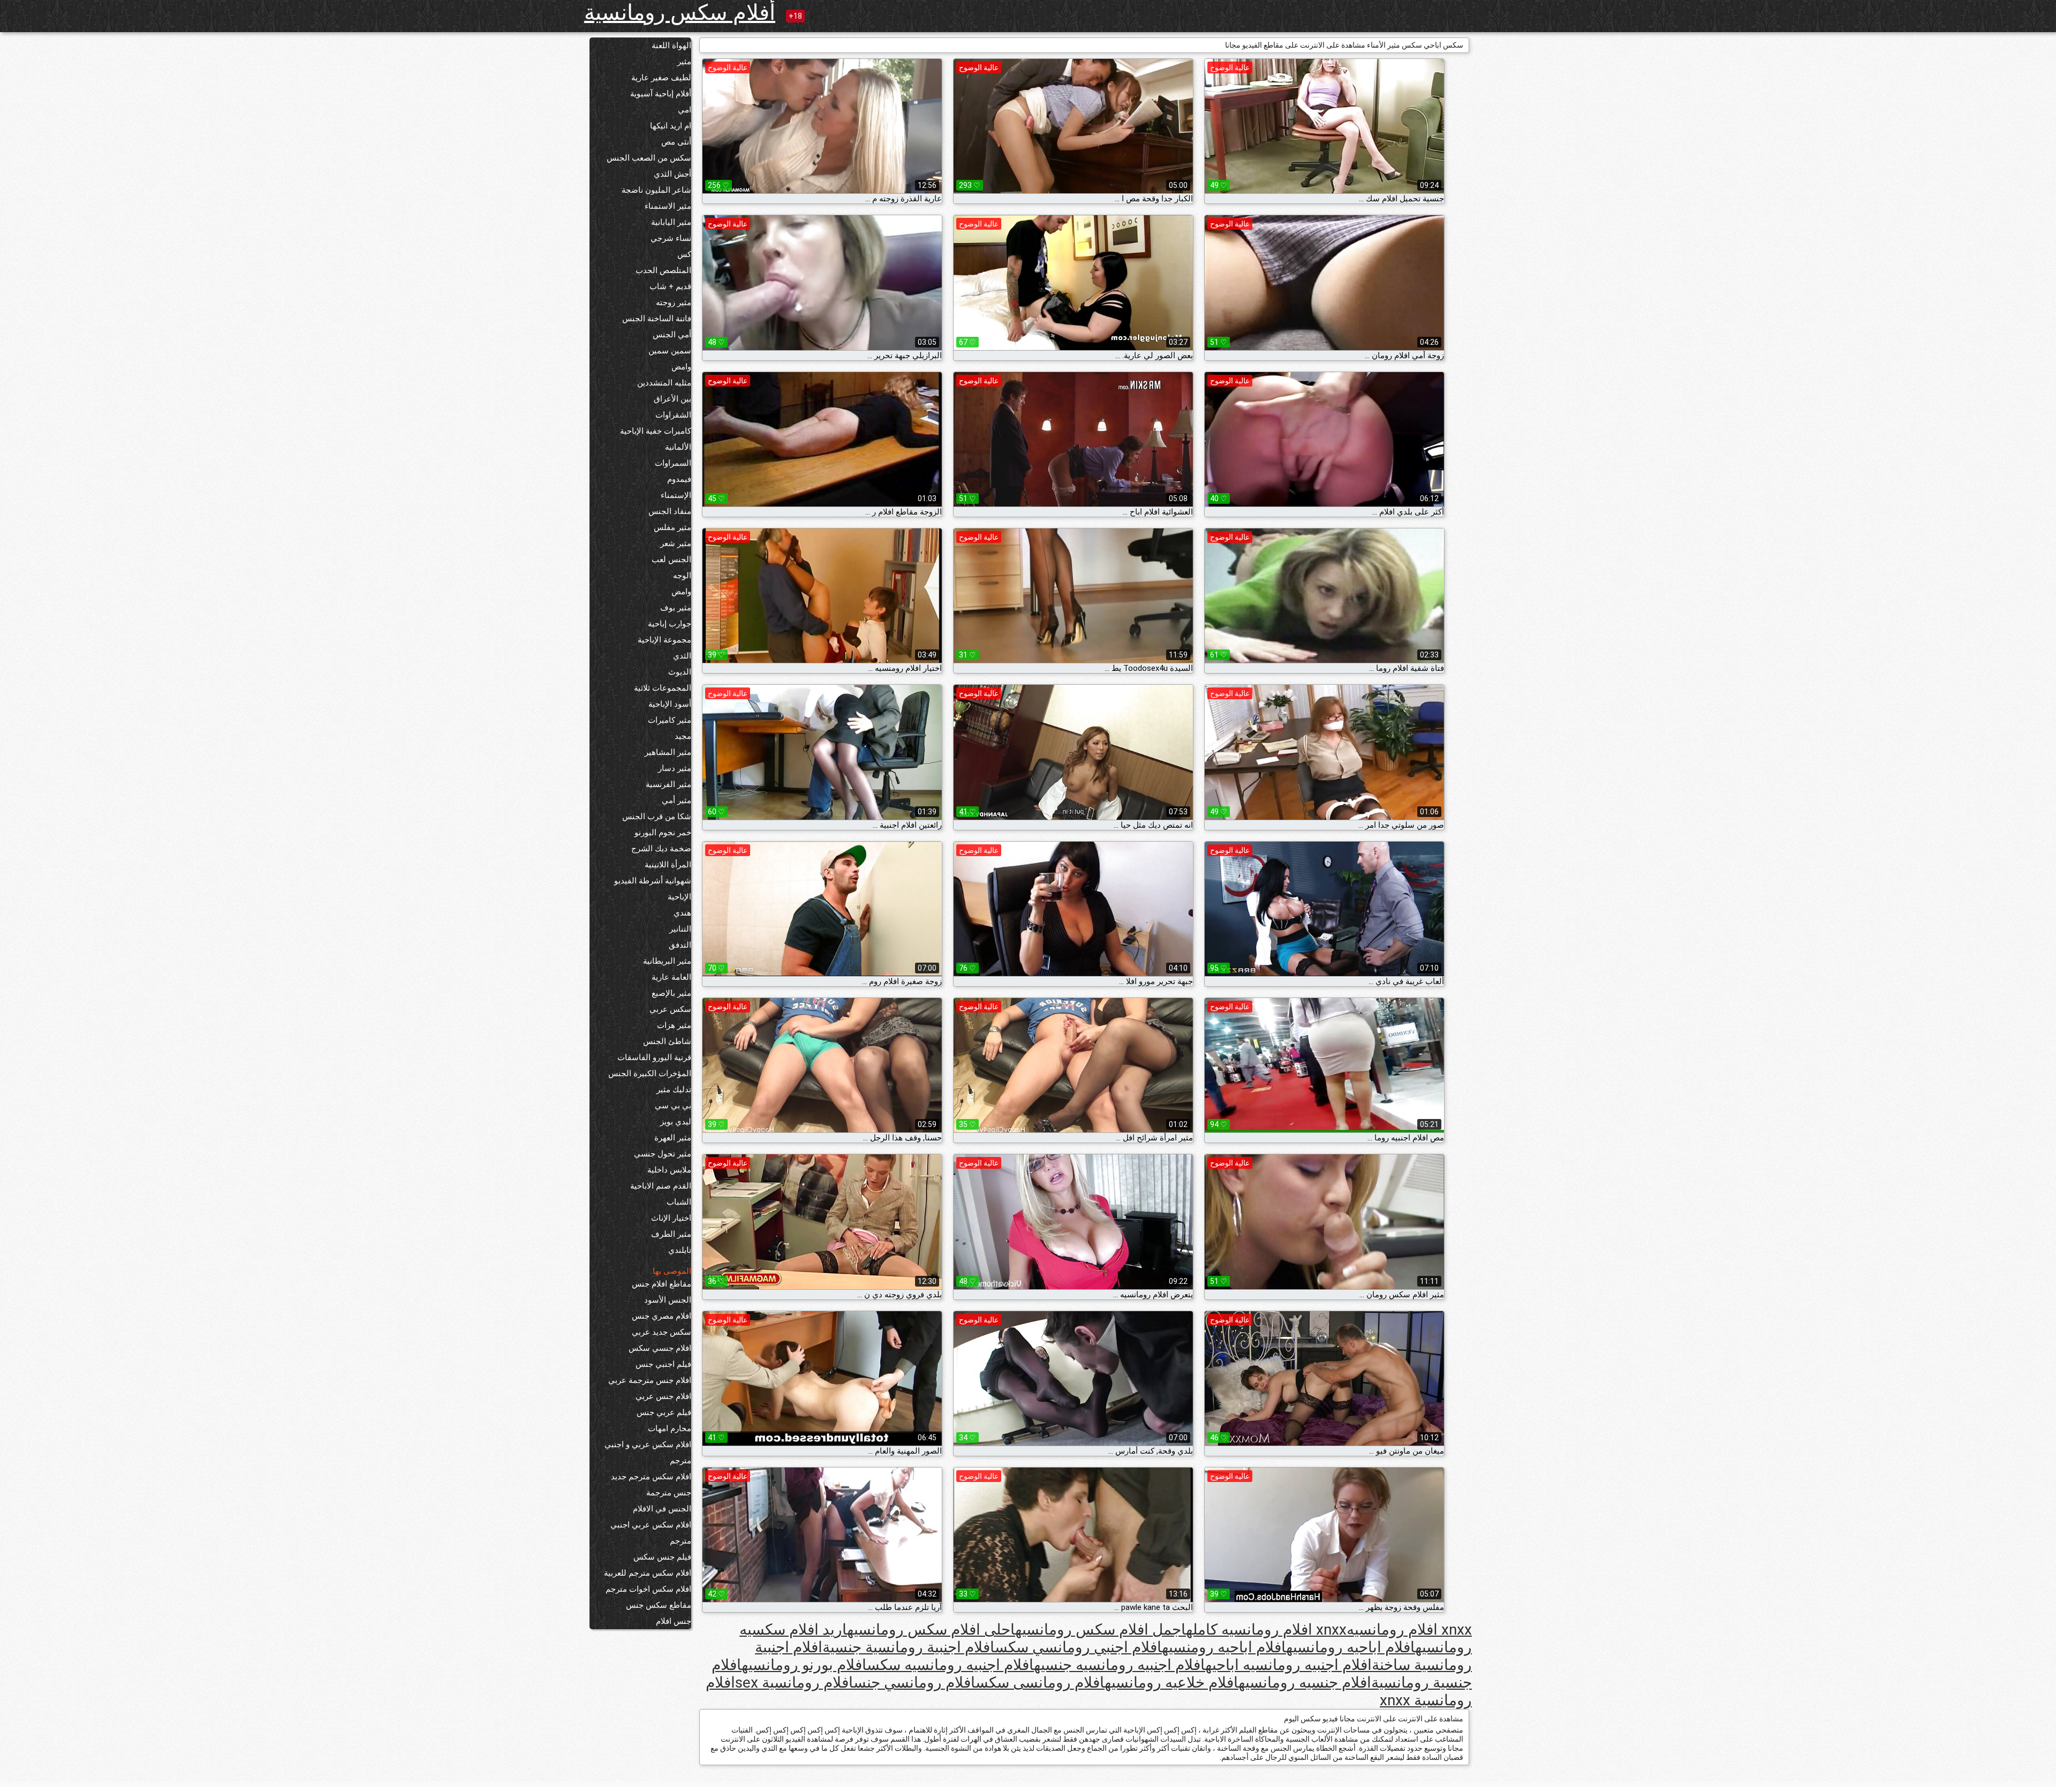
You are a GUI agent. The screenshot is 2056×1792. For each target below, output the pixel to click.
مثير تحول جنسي (663, 1154)
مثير (684, 62)
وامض (681, 367)
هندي (682, 913)
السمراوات (673, 463)
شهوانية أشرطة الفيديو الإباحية (653, 889)
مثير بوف (676, 608)
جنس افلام (674, 1621)
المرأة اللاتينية (668, 865)
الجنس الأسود (668, 1300)
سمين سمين (670, 351)
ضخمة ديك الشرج (661, 849)
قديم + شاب (670, 286)
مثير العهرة (673, 1138)
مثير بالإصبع (671, 993)
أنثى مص (676, 142)
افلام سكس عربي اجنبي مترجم (651, 1533)
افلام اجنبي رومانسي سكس (1078, 1647)
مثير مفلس (672, 527)
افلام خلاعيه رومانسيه (1171, 1683)
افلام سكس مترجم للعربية (648, 1573)
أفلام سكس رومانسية (680, 13)
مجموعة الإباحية (664, 640)
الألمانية (678, 447)
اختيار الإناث (671, 1218)
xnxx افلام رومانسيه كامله (1266, 1630)
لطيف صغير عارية (661, 78)
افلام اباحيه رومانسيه (1351, 1647)
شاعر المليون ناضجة (656, 190)
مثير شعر (676, 543)
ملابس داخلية (669, 1170)
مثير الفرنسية (668, 784)
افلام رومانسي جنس (914, 1683)
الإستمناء (676, 495)
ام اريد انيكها (671, 126)
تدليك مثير (674, 1090)
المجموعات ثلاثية (663, 688)
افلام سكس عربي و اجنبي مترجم (648, 1453)
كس (684, 254)
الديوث (680, 672)
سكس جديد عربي (662, 1332)
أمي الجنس (672, 335)
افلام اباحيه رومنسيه (1224, 1647)
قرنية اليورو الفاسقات (654, 1057)
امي (685, 110)
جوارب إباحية (670, 624)
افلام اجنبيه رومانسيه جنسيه (1120, 1665)
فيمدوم (679, 479)
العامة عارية (671, 977)
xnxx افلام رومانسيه (1409, 1630)
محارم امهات (670, 1428)
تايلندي (680, 1250)
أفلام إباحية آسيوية (661, 94)
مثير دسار (675, 768)
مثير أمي (676, 800)
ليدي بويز (676, 1122)
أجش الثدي (672, 174)
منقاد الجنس (670, 511)
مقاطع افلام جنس (662, 1284)
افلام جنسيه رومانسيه (1305, 1683)
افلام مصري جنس (662, 1316)
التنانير (680, 929)
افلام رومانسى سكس (1040, 1683)
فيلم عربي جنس (664, 1412)
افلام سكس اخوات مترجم (648, 1589)
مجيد (683, 736)
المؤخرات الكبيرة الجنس (650, 1073)
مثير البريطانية (667, 961)
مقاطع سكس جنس (659, 1605)
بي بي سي (673, 1106)
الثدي (682, 656)
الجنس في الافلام (662, 1509)
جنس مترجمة (669, 1493)
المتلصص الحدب (663, 270)
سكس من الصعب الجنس (649, 158)
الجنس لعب (671, 559)
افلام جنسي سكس (660, 1348)
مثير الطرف (671, 1234)
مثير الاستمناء (668, 206)
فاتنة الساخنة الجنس (657, 319)
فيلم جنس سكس (662, 1557)
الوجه (682, 576)
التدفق (680, 945)
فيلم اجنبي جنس (663, 1364)
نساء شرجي (671, 238)
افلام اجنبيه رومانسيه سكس (950, 1665)
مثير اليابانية (671, 222)
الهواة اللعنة (671, 46)
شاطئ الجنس (667, 1041)
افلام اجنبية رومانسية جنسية (909, 1647)
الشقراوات (673, 415)
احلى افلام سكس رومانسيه (931, 1630)
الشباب (679, 1202)
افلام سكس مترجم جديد (651, 1477)
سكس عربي (670, 1009)
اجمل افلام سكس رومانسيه (1101, 1630)
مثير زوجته (674, 303)
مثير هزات (674, 1025)
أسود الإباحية (670, 704)
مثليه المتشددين (664, 383)
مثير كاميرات (670, 720)
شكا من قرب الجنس (657, 816)
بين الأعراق (672, 399)
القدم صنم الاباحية (661, 1186)
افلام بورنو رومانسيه (804, 1665)
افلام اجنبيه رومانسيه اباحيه (1288, 1665)
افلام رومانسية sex (794, 1683)
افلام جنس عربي (663, 1396)
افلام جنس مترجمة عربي (650, 1380)
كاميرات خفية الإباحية (656, 431)
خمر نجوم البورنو (663, 833)
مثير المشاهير (668, 752)
